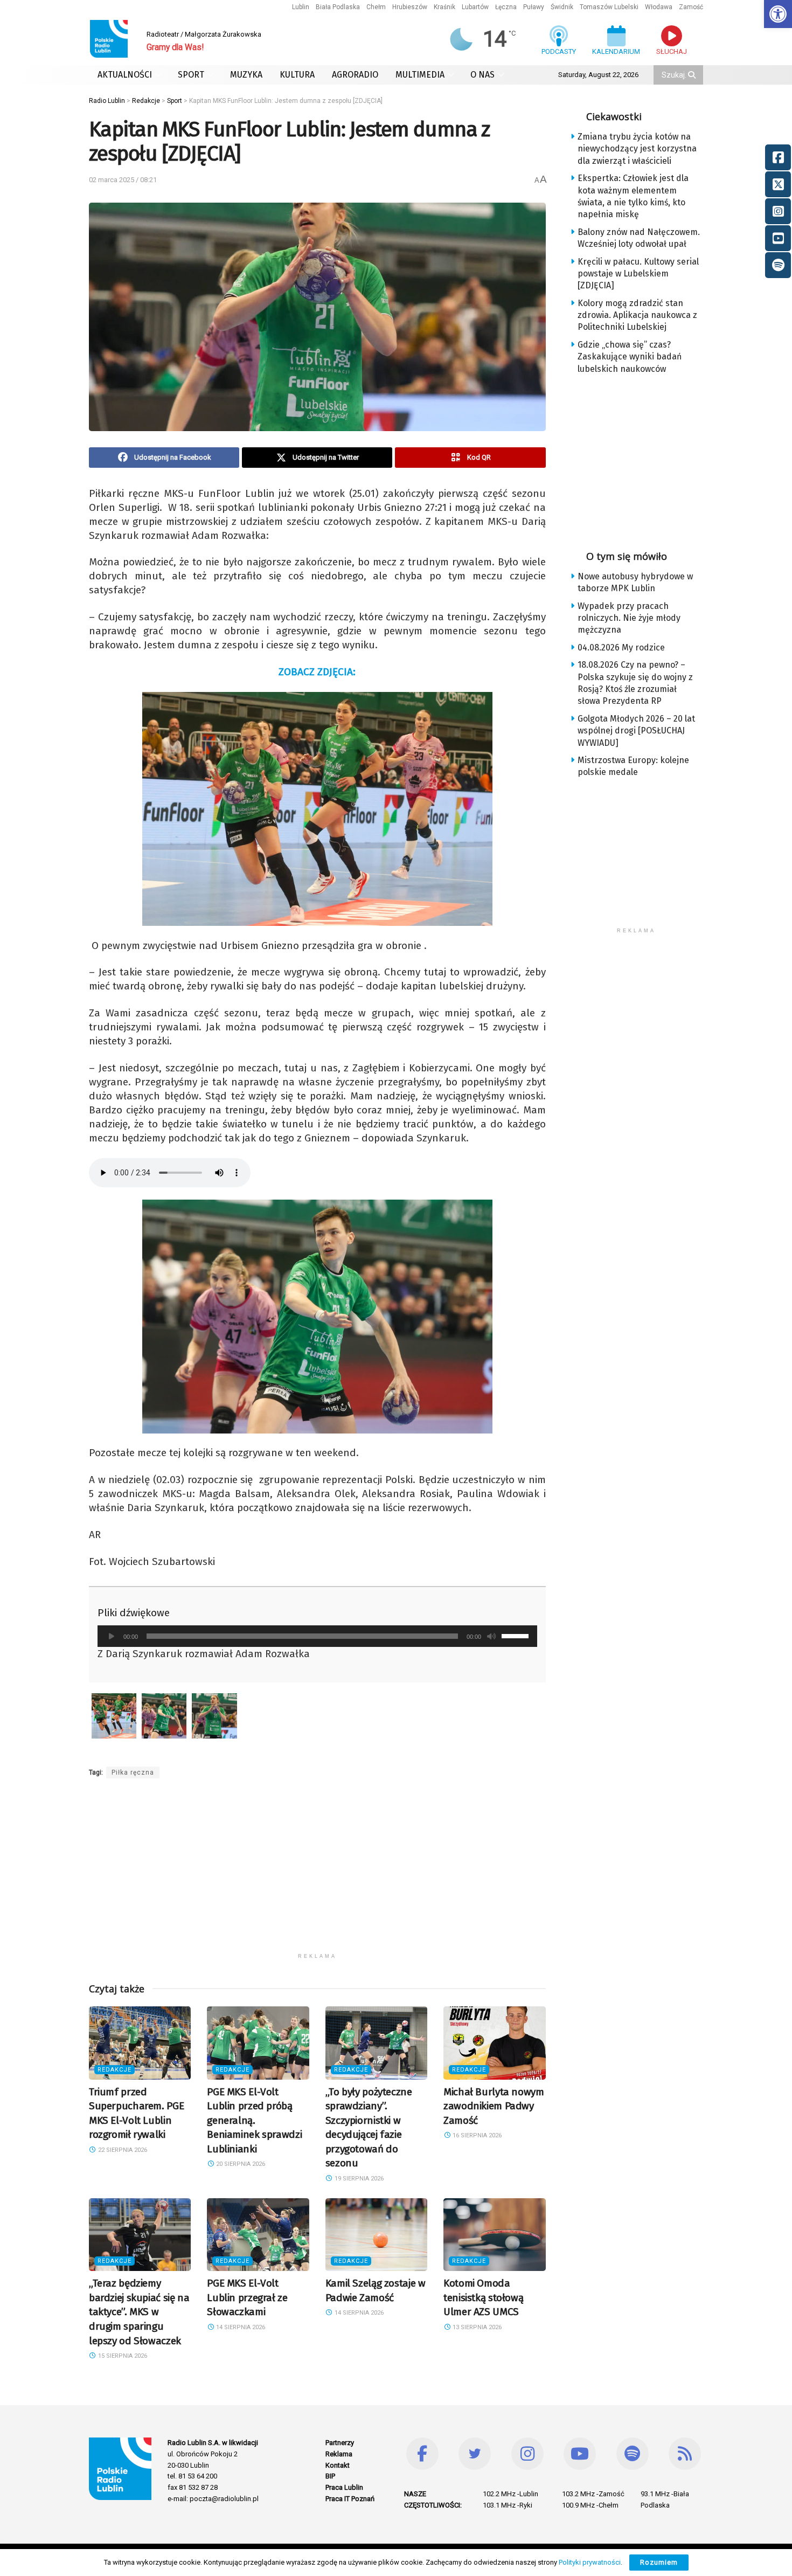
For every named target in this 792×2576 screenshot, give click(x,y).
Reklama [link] (339, 2454)
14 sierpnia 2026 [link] (240, 2327)
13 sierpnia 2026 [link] (476, 2327)
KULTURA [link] (297, 75)
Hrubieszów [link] (410, 7)
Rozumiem (659, 2562)
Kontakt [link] (338, 2465)
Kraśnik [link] (444, 7)
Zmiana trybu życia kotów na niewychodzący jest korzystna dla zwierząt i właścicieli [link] (637, 149)
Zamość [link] (691, 7)
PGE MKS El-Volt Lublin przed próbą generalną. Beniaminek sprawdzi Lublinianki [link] (254, 2120)
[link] (778, 14)
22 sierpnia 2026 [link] (122, 2150)
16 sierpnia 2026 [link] (476, 2135)
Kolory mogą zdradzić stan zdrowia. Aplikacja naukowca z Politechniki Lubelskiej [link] (637, 315)
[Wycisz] (491, 1636)
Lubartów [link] (475, 7)
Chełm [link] (376, 7)
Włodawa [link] (659, 7)
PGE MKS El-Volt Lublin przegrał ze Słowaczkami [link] (247, 2297)
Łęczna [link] (506, 7)
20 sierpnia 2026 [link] (240, 2164)
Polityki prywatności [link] (590, 2562)
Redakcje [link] (114, 2070)
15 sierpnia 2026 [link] (122, 2356)
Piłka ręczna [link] (133, 1772)
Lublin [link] (301, 7)
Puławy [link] (534, 7)
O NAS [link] (482, 75)
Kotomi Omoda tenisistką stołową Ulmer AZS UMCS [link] (483, 2297)
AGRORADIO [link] (355, 75)
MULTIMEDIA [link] (420, 75)
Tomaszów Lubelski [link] (609, 7)
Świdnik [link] (562, 7)
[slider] (517, 1635)
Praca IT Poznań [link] (350, 2499)
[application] (317, 1636)
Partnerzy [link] (340, 2443)
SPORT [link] (191, 75)
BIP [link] (330, 2476)
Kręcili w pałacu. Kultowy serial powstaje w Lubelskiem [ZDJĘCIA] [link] (638, 274)
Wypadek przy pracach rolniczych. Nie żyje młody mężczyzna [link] (629, 618)
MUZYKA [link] (246, 75)
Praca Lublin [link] (344, 2487)
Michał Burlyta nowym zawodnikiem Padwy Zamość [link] (494, 2106)
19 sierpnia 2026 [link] (358, 2179)
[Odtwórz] (112, 1636)
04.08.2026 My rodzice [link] (621, 648)
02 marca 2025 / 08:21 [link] (123, 180)
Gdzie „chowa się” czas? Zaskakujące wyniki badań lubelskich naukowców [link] (630, 357)
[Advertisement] (317, 1872)
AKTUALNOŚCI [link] (125, 75)
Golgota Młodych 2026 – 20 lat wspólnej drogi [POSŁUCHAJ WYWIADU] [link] (636, 731)
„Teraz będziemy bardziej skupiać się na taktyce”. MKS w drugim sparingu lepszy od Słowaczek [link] (139, 2312)
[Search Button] (693, 75)
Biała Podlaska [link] (338, 7)
